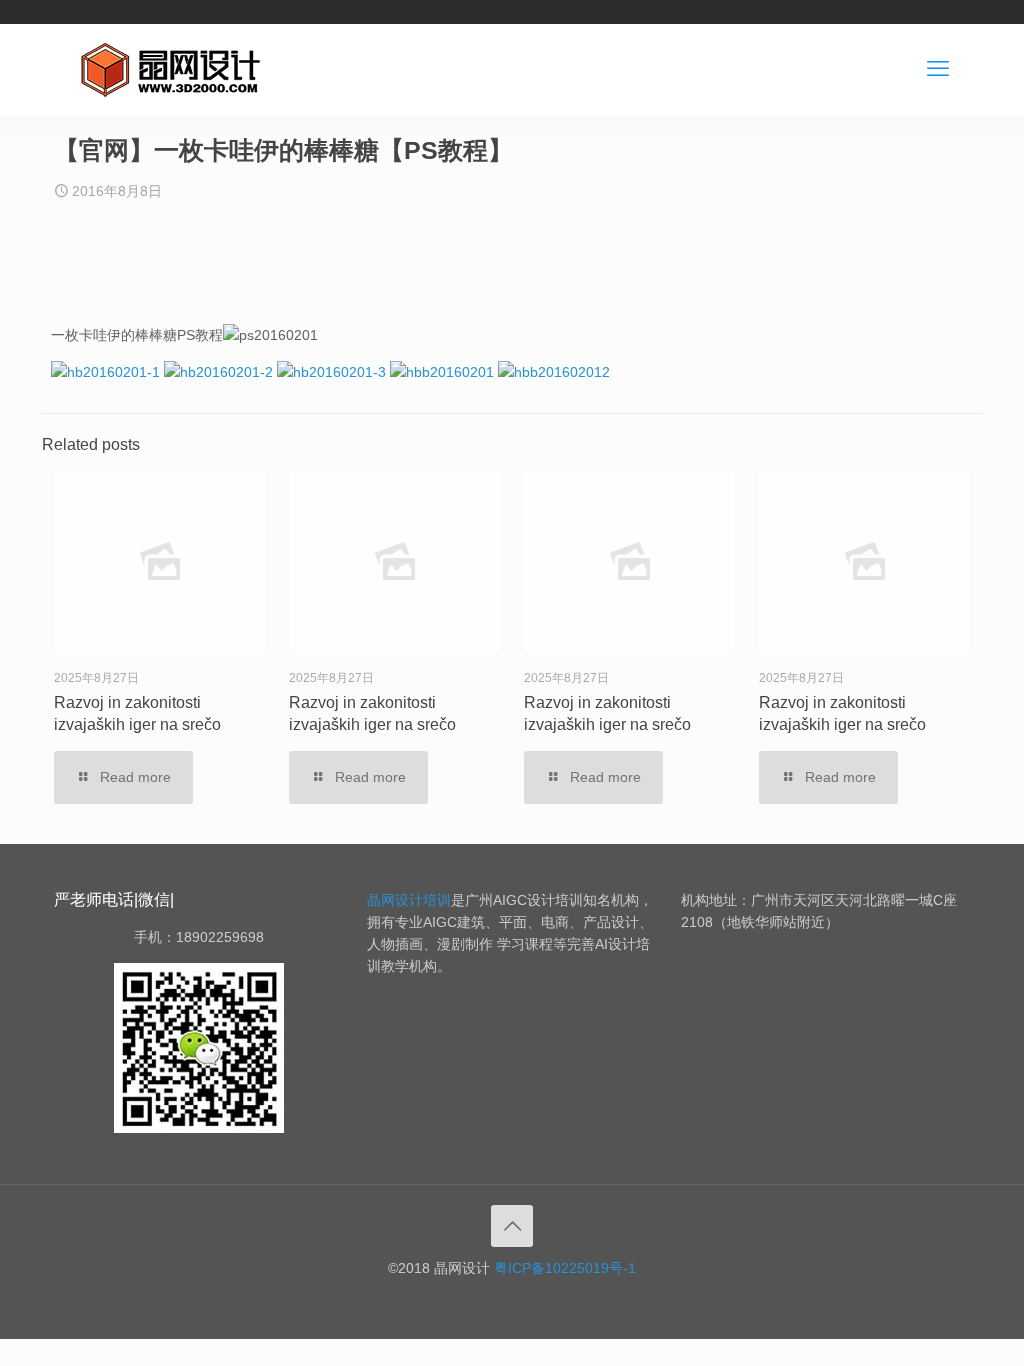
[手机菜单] (938, 69)
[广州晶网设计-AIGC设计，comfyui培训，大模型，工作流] (174, 69)
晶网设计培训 (409, 900)
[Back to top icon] (512, 1226)
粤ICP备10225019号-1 (565, 1268)
